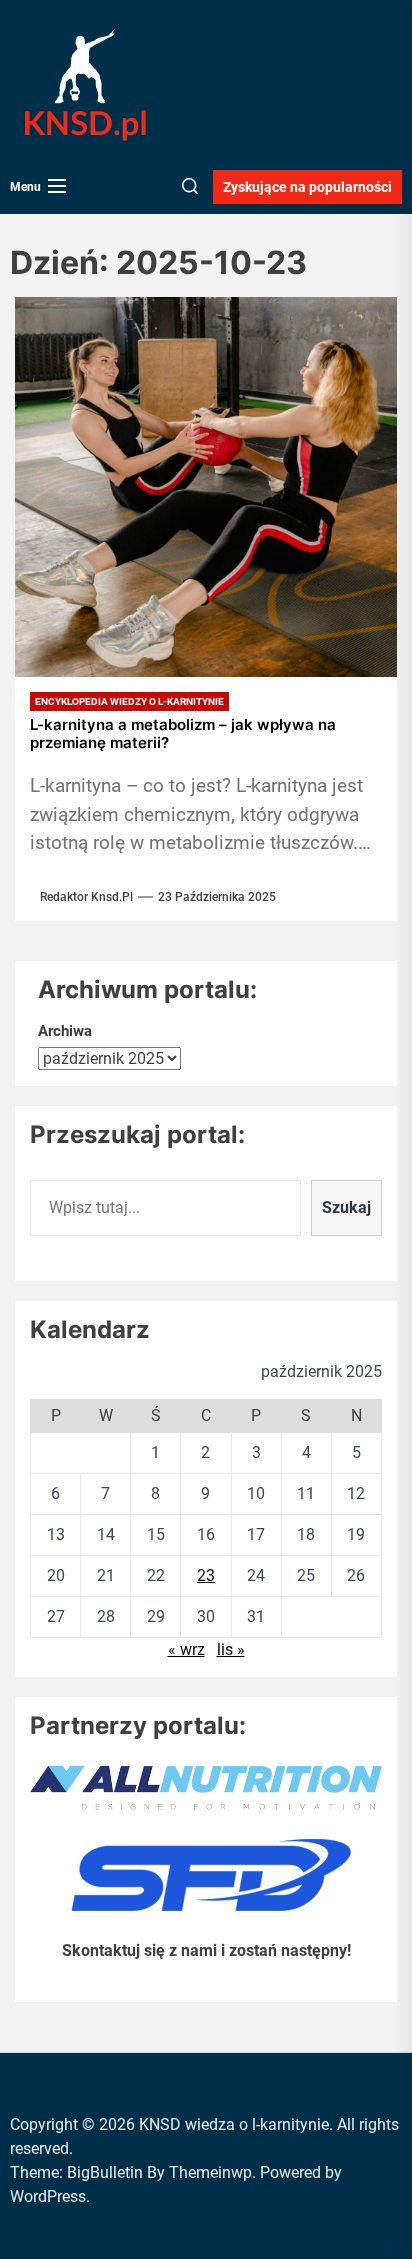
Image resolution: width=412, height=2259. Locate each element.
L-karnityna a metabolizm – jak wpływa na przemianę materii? (183, 734)
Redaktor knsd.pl (86, 897)
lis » (231, 1649)
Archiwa (65, 1031)
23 (206, 1575)
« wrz (186, 1649)
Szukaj (346, 1207)
